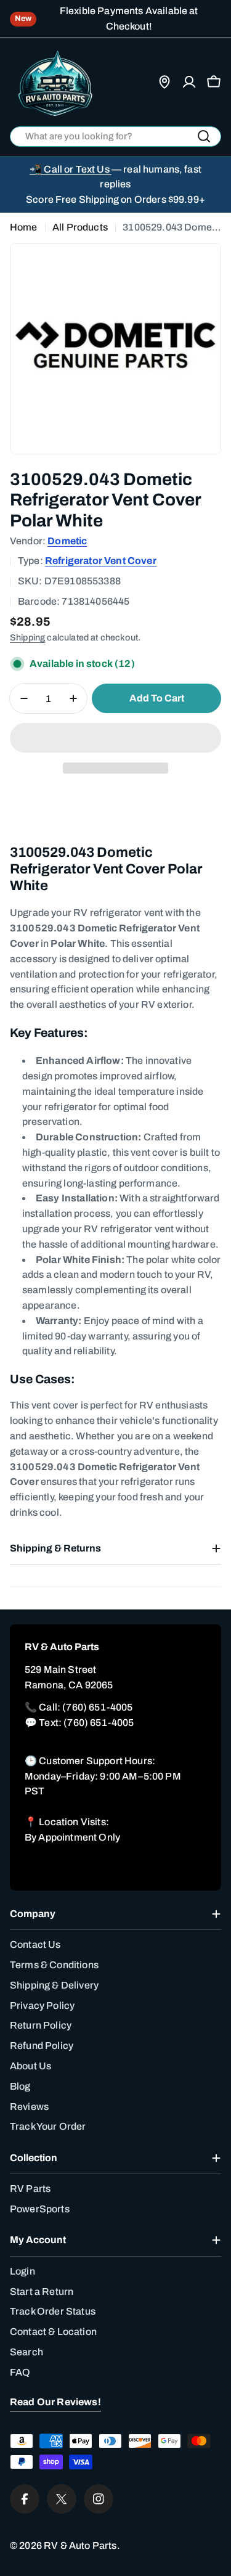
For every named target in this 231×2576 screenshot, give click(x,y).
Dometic (67, 541)
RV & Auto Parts (80, 2545)
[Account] (189, 82)
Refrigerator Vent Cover (101, 561)
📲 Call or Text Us (71, 169)
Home (24, 227)
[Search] (204, 136)
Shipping (27, 637)
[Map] (164, 82)
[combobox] (115, 137)
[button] (115, 738)
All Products (80, 227)
